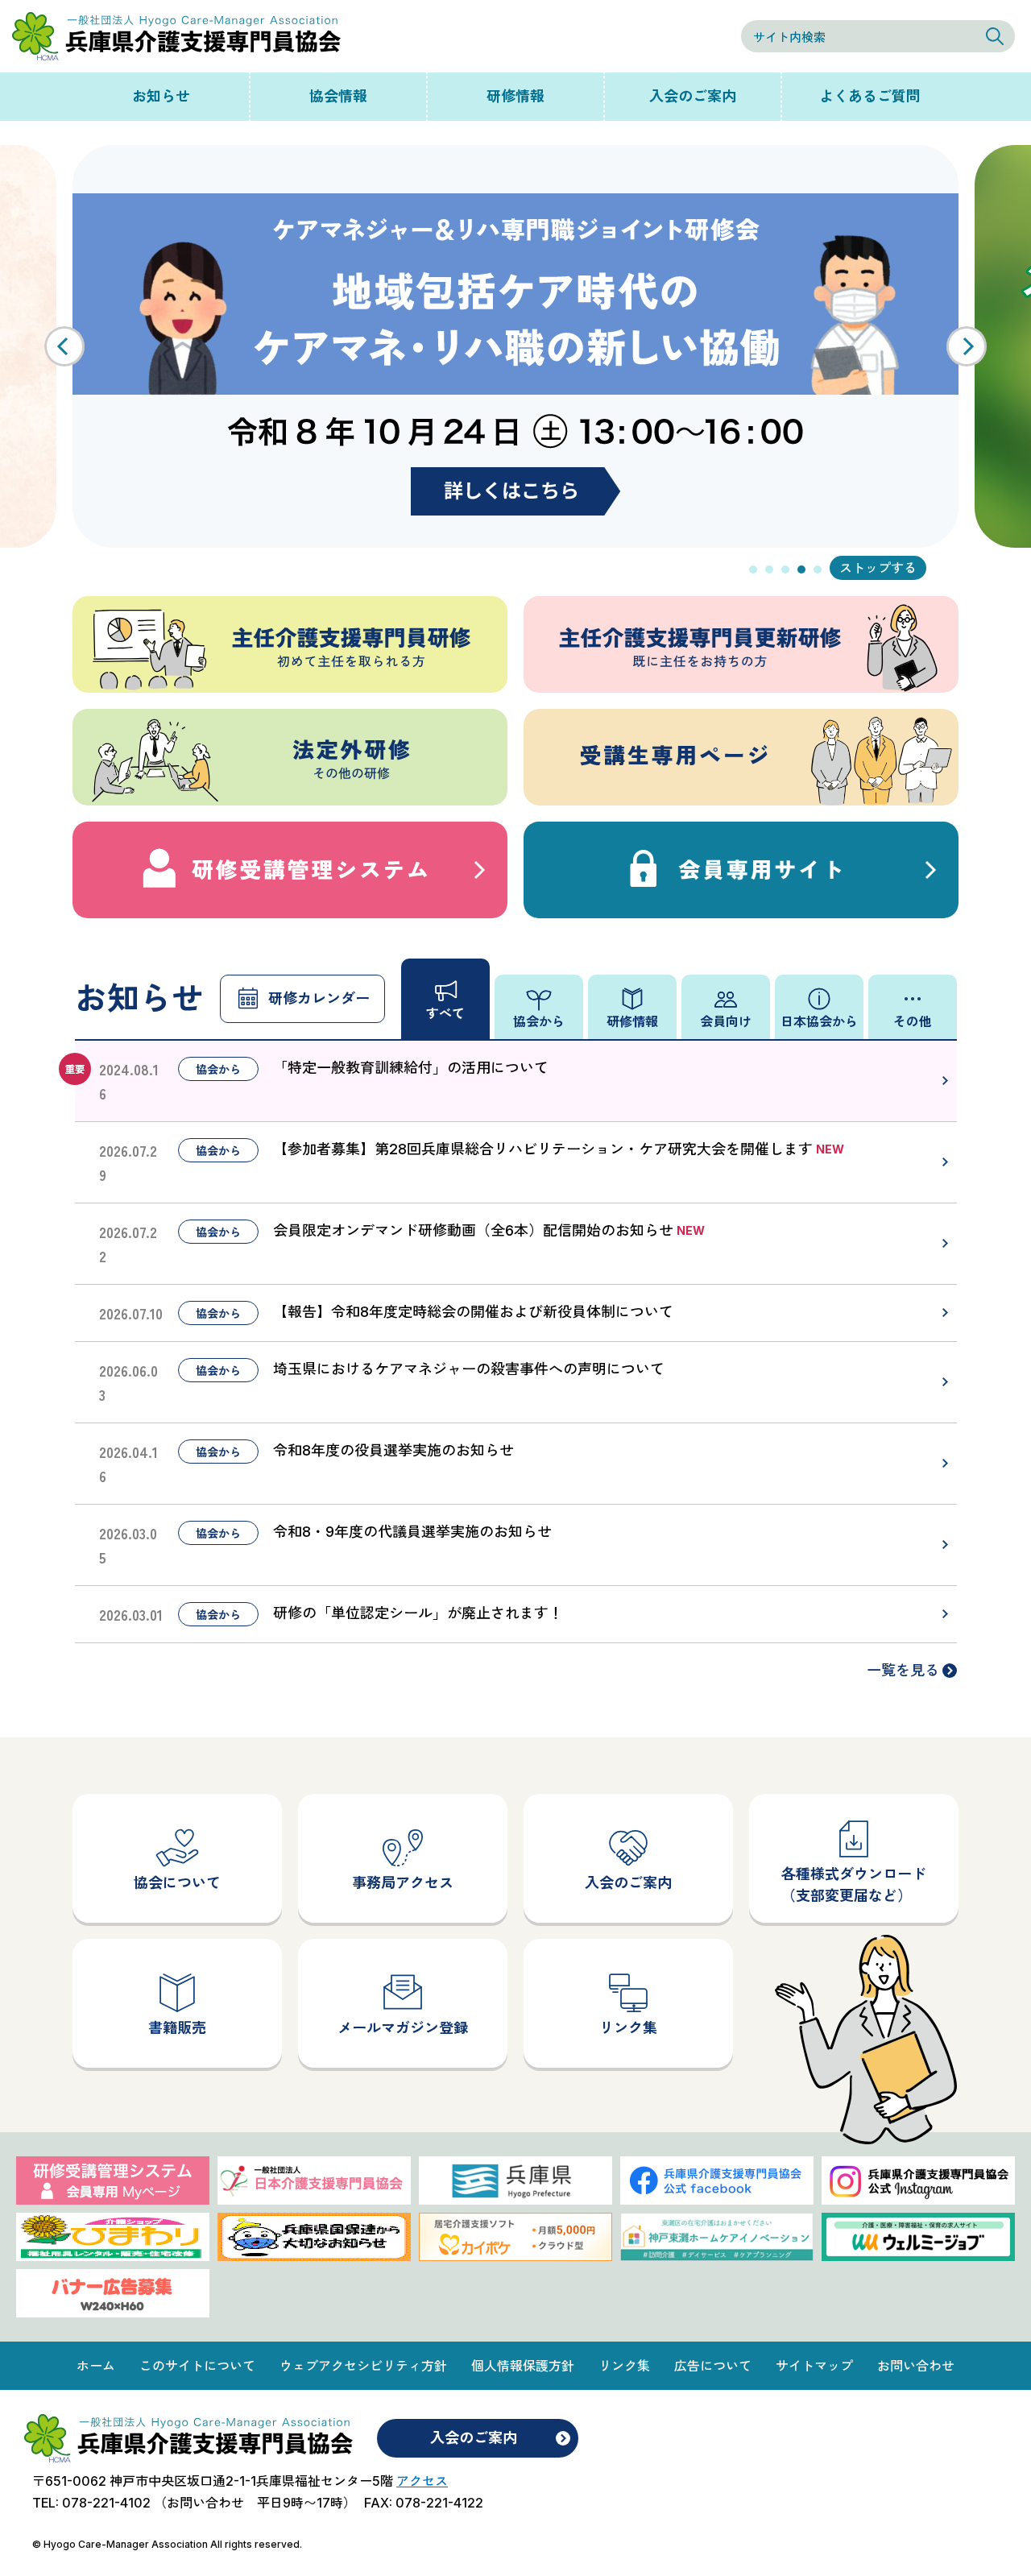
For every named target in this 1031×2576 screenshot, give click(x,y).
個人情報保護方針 (523, 2366)
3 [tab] (785, 569)
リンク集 (628, 2028)
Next (967, 346)
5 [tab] (818, 569)
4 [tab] (801, 569)
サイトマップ (814, 2366)
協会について (177, 1883)
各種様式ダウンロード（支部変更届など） (854, 1885)
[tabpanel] (515, 346)
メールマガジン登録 (403, 2028)
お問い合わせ (916, 2366)
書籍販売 (177, 2028)
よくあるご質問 (870, 96)
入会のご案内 (693, 96)
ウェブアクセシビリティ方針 (363, 2366)
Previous (64, 346)
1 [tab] (753, 569)
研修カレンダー (319, 998)
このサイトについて (197, 2366)
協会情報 (338, 96)
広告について (713, 2366)
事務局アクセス (403, 1883)
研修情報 (515, 96)
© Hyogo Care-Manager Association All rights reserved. (167, 2544)
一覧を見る (903, 1670)
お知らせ (161, 96)
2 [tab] (769, 569)
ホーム (96, 2366)
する (904, 568)
